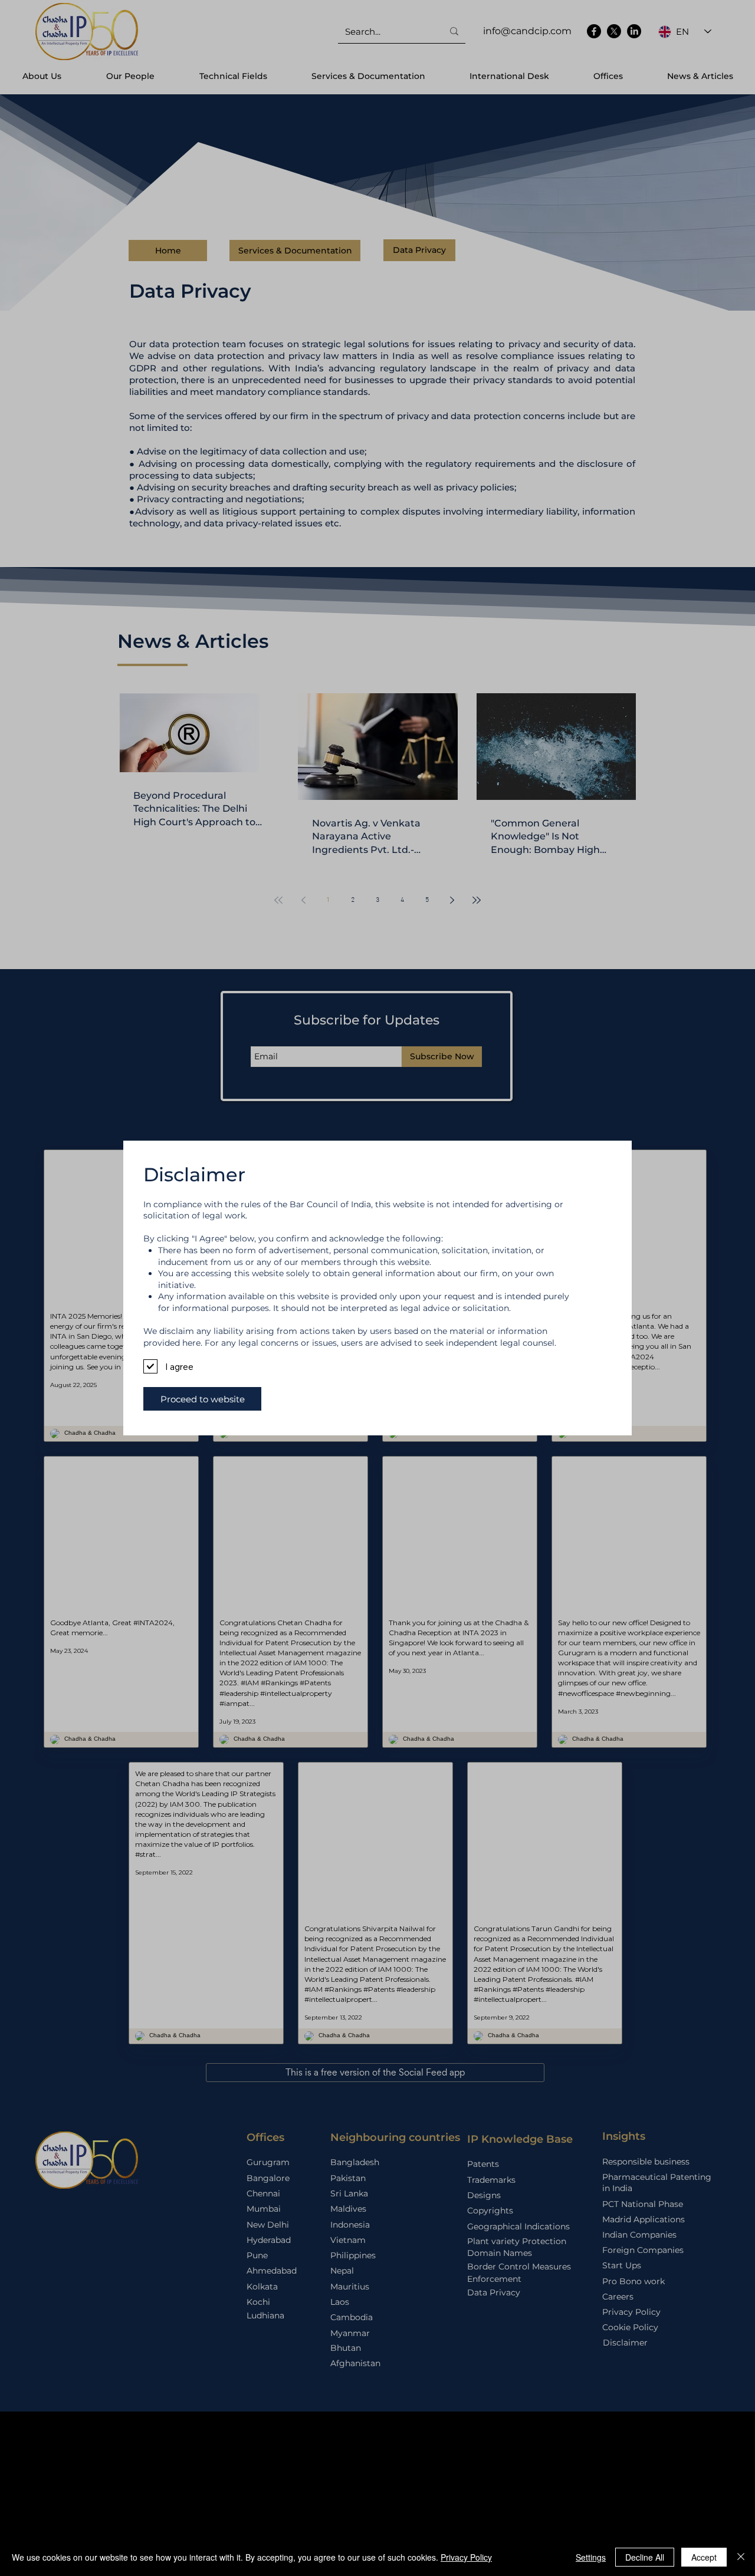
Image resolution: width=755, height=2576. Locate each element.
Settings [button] (591, 2557)
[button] (202, 1399)
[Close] (741, 2557)
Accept (704, 2557)
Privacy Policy (466, 2557)
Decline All (645, 2557)
